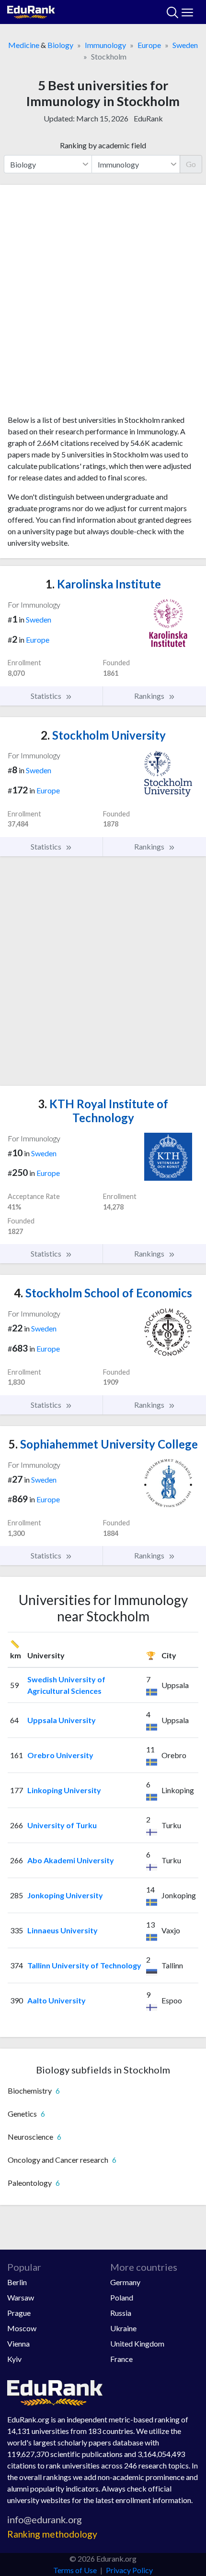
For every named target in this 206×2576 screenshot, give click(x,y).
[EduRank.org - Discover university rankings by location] (31, 11)
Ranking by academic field (103, 145)
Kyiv (14, 2359)
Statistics (47, 696)
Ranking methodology (52, 2534)
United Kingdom (137, 2343)
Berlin (17, 2282)
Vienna (18, 2343)
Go (191, 164)
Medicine (24, 45)
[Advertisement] (103, 303)
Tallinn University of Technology (84, 1965)
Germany (125, 2282)
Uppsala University (62, 1720)
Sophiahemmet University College (103, 1444)
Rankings (150, 696)
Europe (149, 45)
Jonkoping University (65, 1895)
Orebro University (60, 1755)
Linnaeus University (63, 1930)
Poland (122, 2297)
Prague (19, 2313)
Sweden (185, 45)
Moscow (22, 2328)
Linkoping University (64, 1790)
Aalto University (57, 2000)
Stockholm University (103, 735)
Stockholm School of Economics (103, 1293)
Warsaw (21, 2297)
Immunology (105, 45)
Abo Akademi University (71, 1860)
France (121, 2359)
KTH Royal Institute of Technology (103, 1111)
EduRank (148, 118)
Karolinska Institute (103, 584)
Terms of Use (75, 2570)
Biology (60, 45)
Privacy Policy (129, 2570)
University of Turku (62, 1825)
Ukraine (123, 2328)
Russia (121, 2313)
